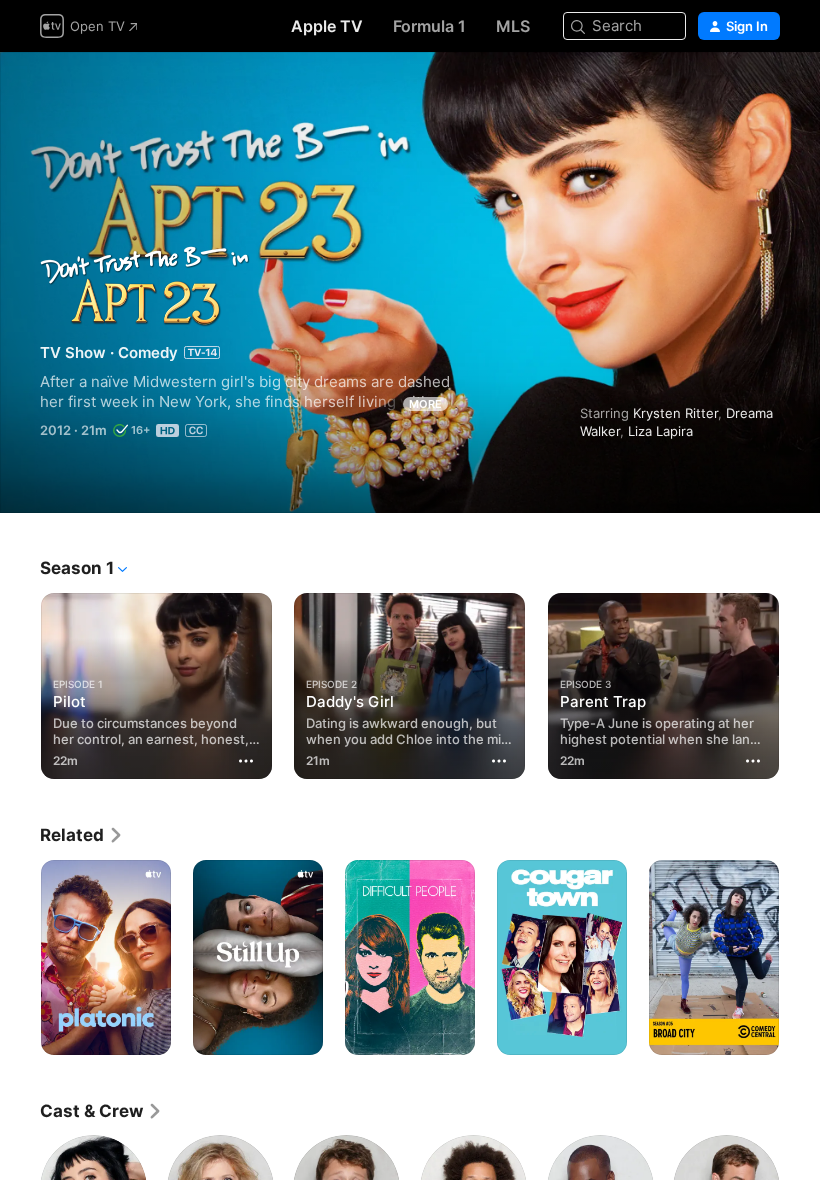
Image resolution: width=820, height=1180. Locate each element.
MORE (425, 404)
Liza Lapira (660, 431)
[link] (82, 835)
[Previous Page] (20, 682)
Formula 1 (429, 26)
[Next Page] (800, 682)
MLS (513, 26)
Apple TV (327, 26)
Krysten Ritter (675, 413)
